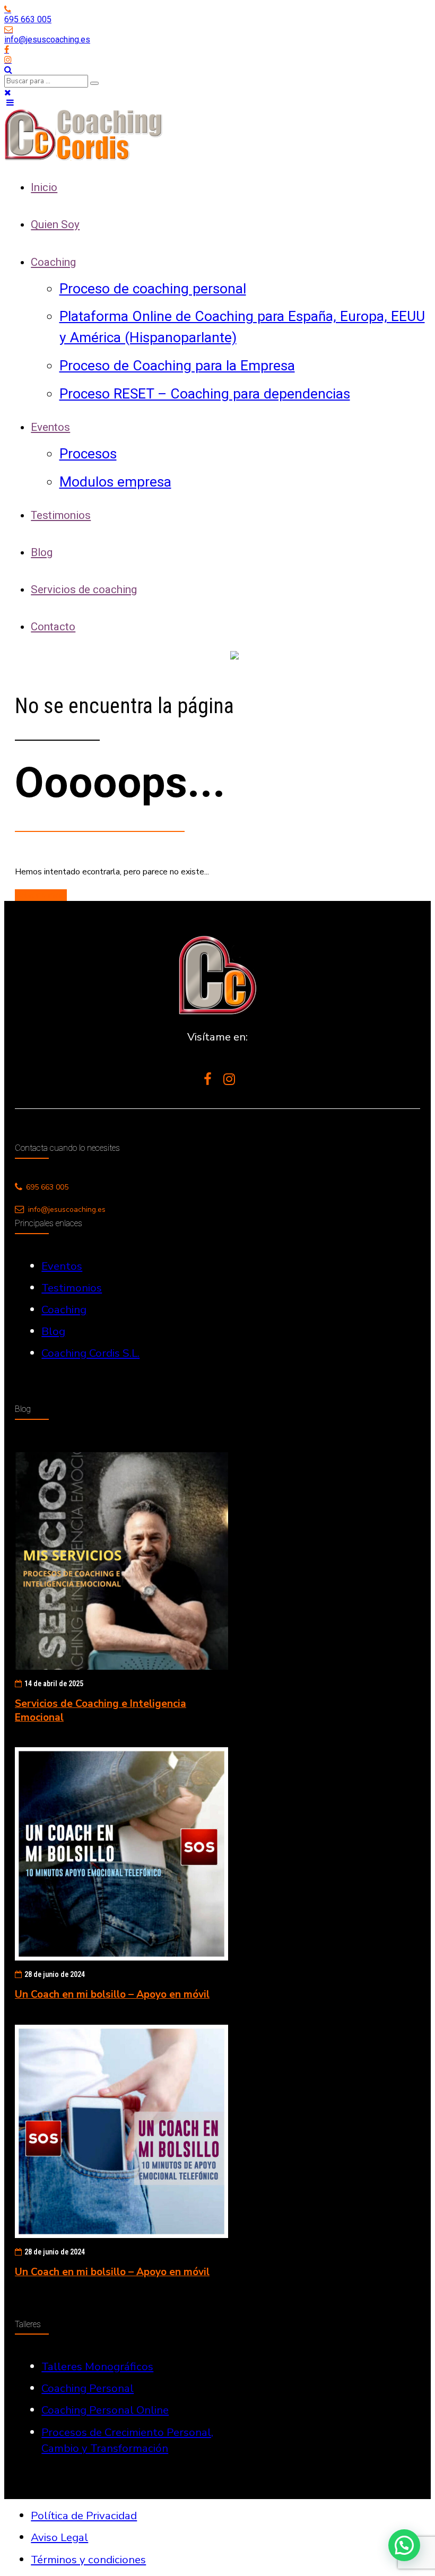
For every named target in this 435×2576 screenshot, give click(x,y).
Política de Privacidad (84, 2516)
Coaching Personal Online (105, 2410)
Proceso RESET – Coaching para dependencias (205, 393)
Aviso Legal (59, 2537)
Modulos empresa (115, 482)
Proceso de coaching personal (153, 288)
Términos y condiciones (88, 2560)
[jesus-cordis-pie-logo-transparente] (217, 975)
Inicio (44, 187)
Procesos (88, 453)
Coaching (53, 262)
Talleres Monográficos (97, 2366)
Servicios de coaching (84, 589)
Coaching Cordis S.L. (90, 1353)
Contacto (53, 627)
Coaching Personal (88, 2388)
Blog (42, 552)
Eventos (50, 427)
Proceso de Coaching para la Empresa (177, 365)
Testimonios (61, 515)
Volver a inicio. (41, 895)
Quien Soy (55, 224)
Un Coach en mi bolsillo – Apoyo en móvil (112, 1994)
